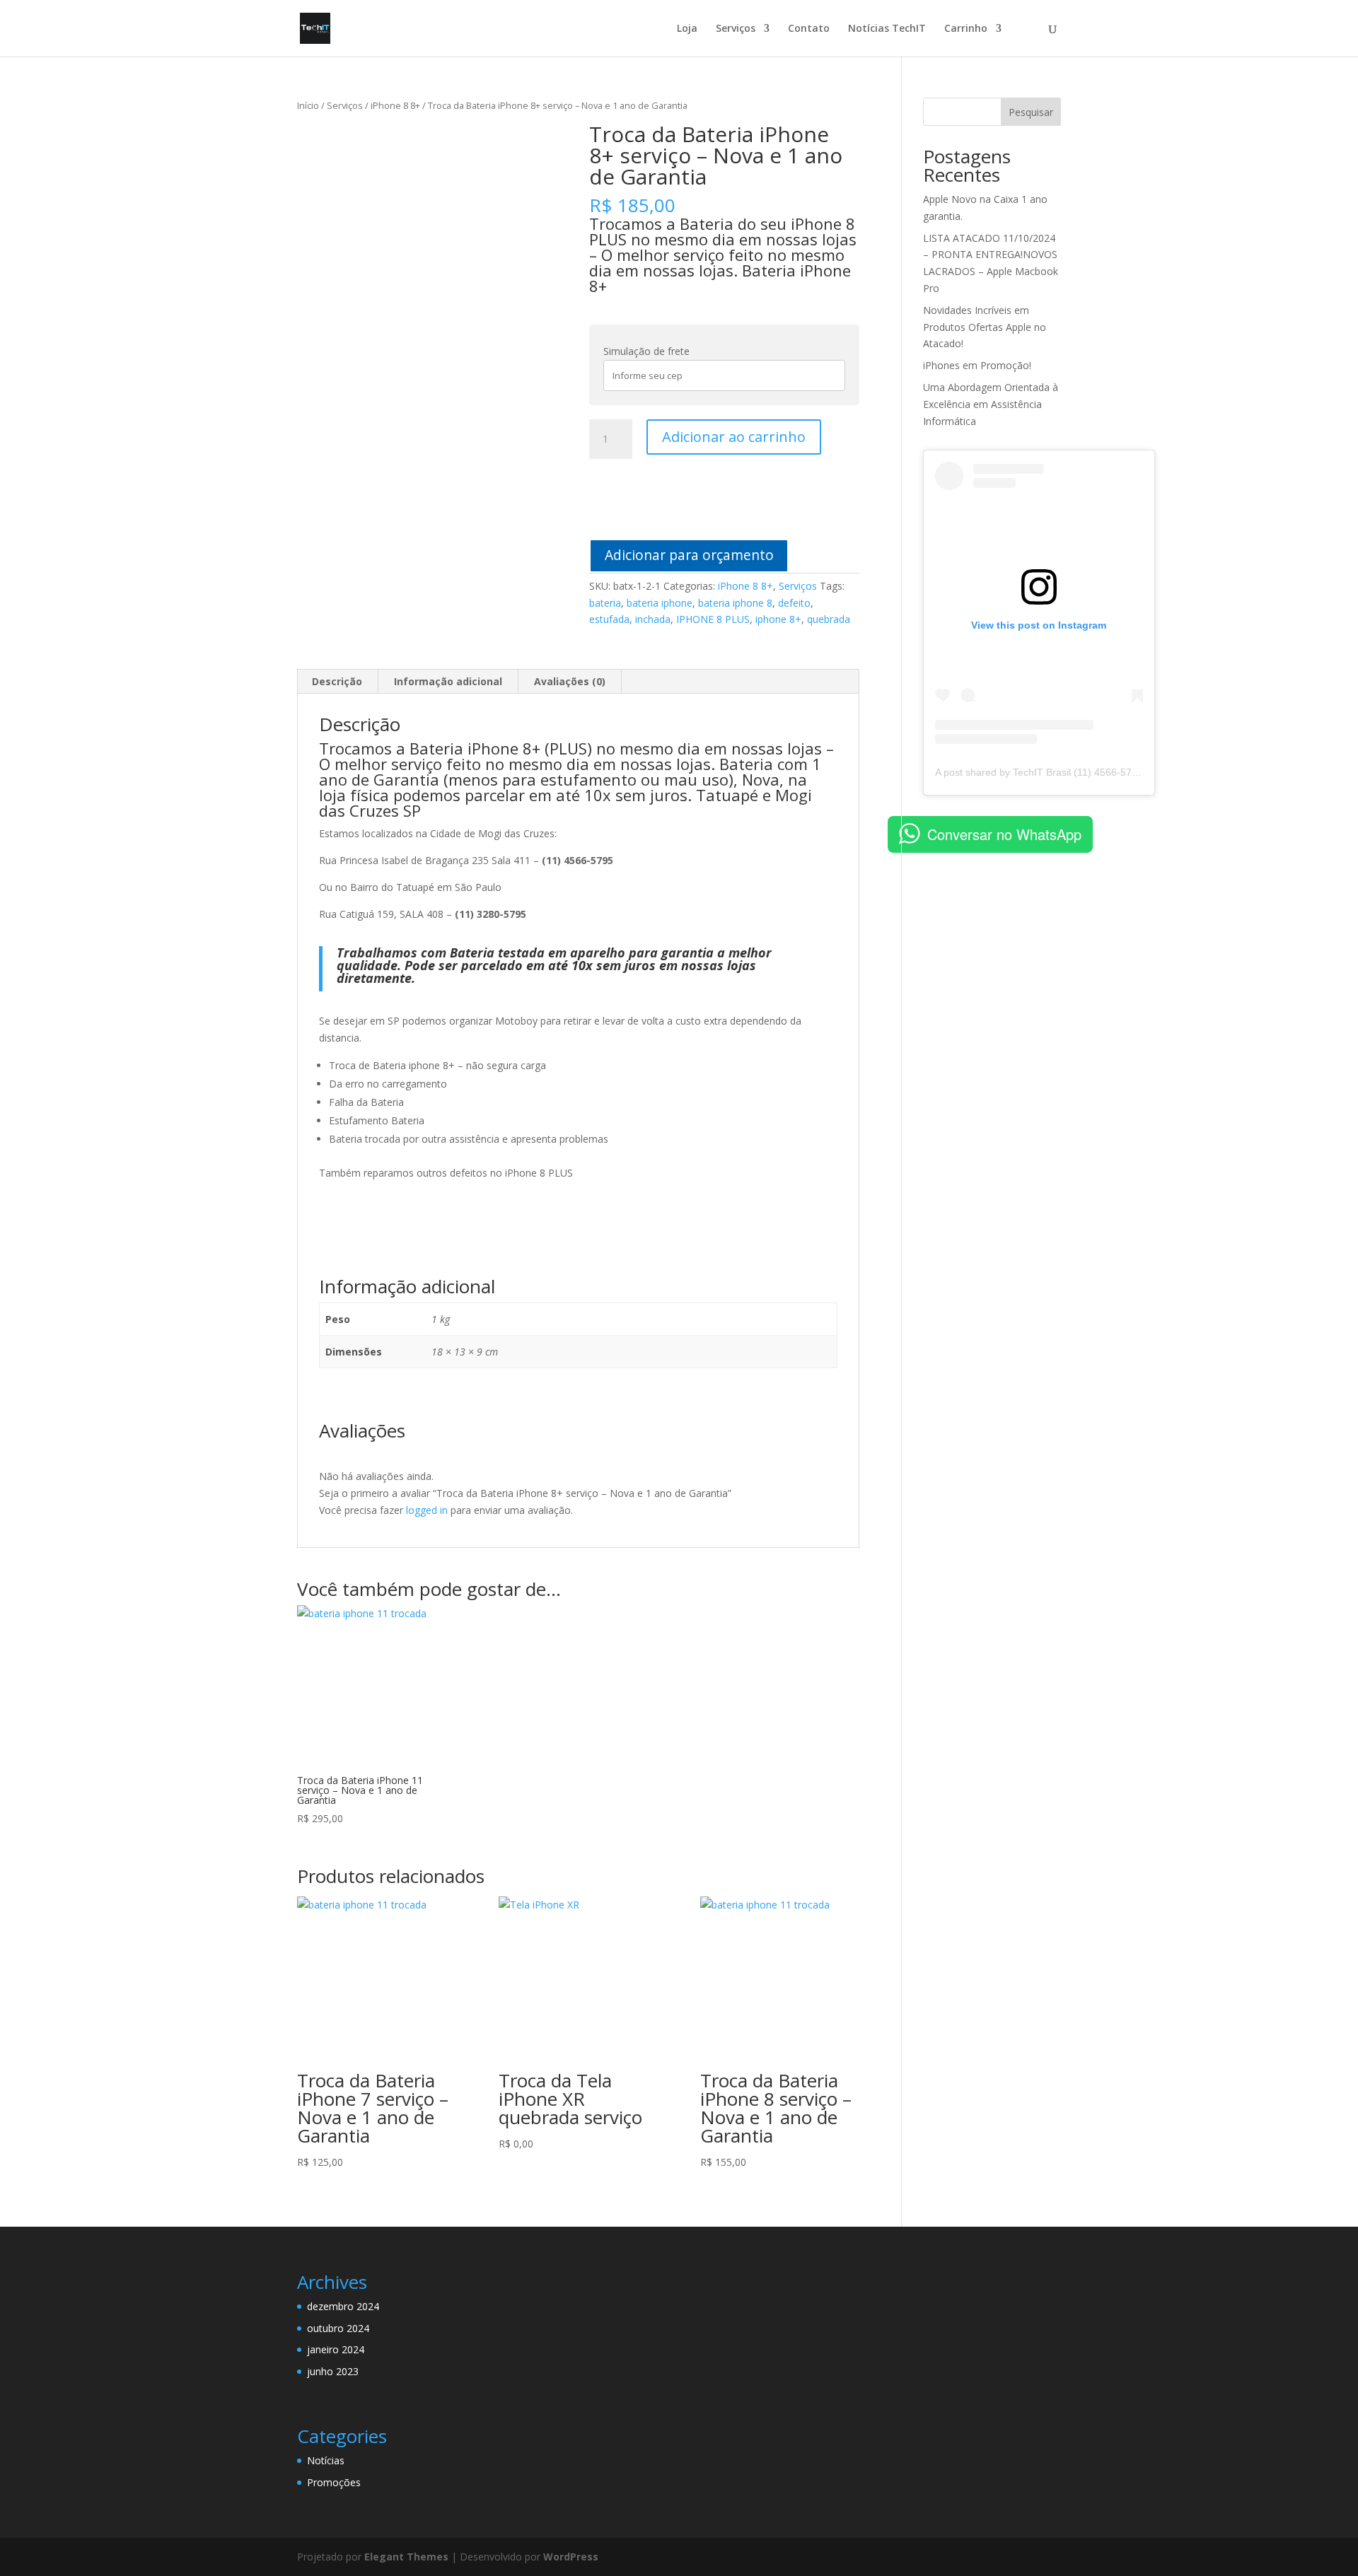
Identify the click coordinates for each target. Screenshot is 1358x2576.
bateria (605, 603)
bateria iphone (660, 603)
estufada (609, 619)
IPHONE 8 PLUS (713, 619)
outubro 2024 (338, 2328)
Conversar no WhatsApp (1004, 834)
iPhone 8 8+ (395, 105)
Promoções (334, 2482)
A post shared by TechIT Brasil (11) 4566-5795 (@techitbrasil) (1073, 772)
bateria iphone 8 (735, 603)
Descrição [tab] (337, 681)
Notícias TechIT (887, 29)
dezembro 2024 (343, 2306)
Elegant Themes (406, 2557)
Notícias (326, 2460)
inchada (653, 619)
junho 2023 (333, 2371)
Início (308, 105)
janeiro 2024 (336, 2349)
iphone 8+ (778, 619)
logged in (427, 1510)
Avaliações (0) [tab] (570, 681)
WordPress (571, 2557)
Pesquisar (1031, 112)
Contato (809, 29)
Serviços (736, 29)
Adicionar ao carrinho (734, 437)
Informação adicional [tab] (448, 681)
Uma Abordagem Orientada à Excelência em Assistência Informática (991, 404)
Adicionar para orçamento (689, 555)
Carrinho (966, 29)
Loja (687, 29)
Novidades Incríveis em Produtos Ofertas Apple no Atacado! (985, 327)
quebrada (829, 619)
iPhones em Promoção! (977, 365)
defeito (794, 603)
